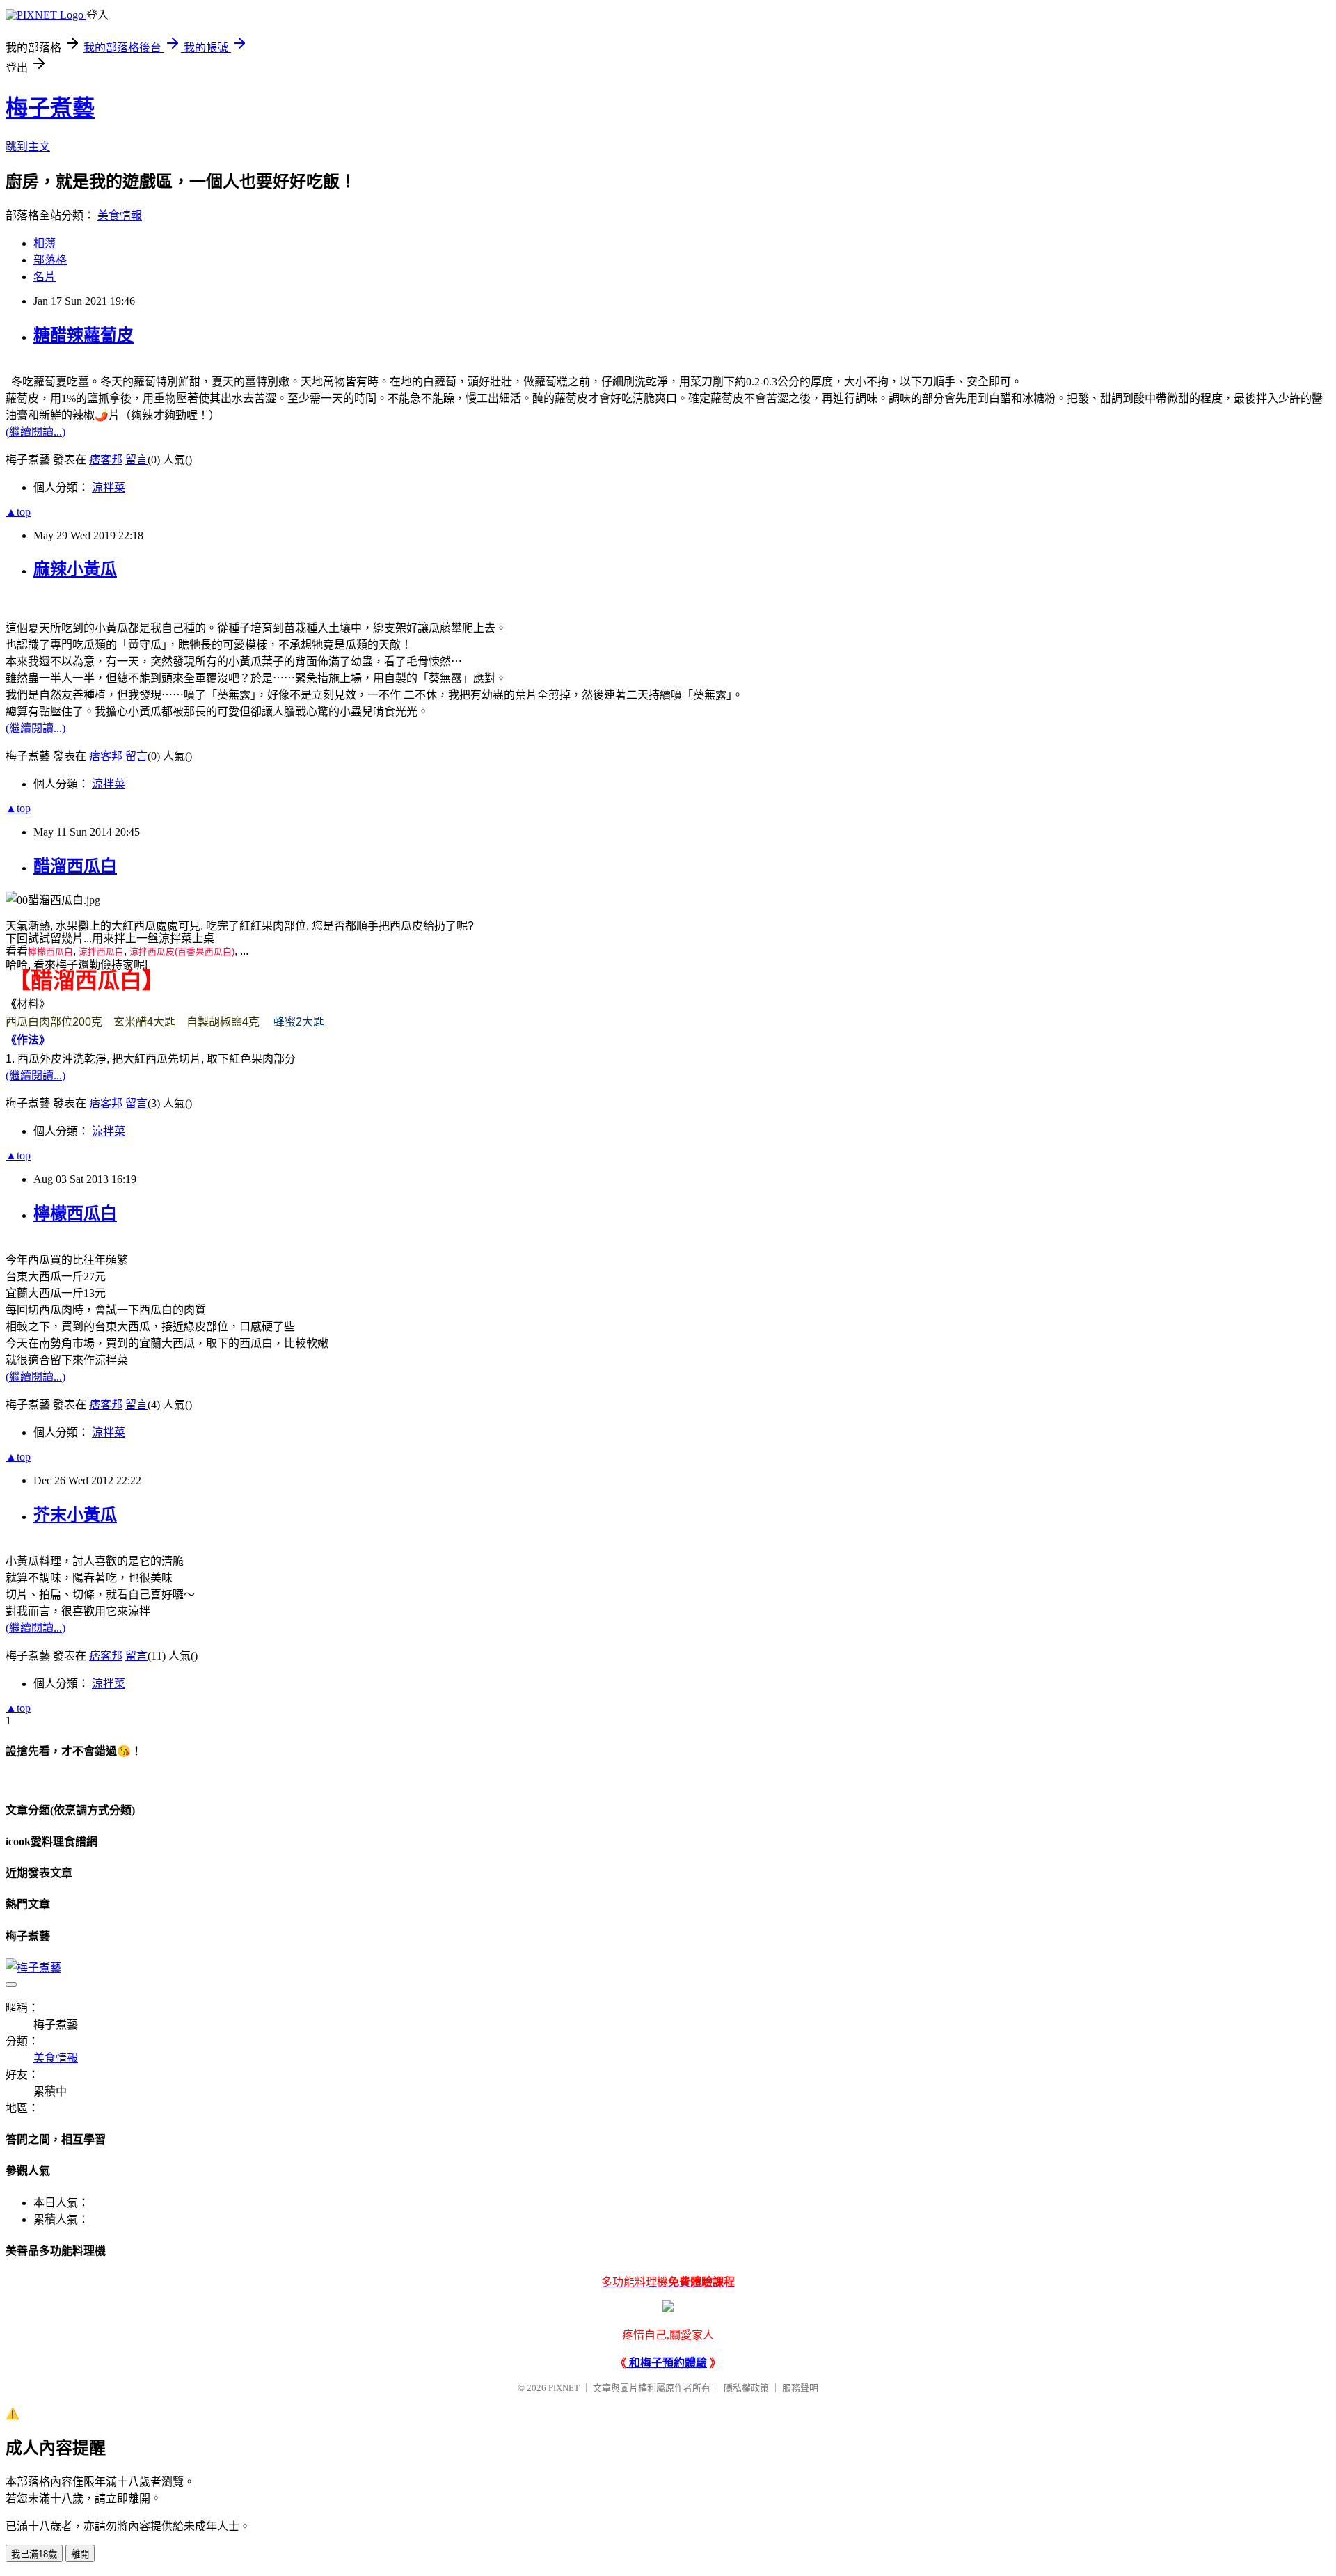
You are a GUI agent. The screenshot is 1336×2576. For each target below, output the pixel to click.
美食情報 (120, 215)
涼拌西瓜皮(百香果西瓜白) (182, 952)
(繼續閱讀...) (35, 432)
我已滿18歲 (34, 2554)
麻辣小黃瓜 (75, 569)
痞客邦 (106, 460)
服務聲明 (800, 2388)
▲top (18, 512)
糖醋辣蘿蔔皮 (83, 335)
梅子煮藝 (50, 108)
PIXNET (564, 2388)
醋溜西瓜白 (75, 866)
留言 (136, 460)
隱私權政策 (746, 2388)
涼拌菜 (109, 487)
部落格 (50, 260)
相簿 (45, 243)
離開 (80, 2554)
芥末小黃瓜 (75, 1515)
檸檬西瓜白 (50, 952)
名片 (45, 277)
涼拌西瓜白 (101, 952)
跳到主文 (28, 146)
